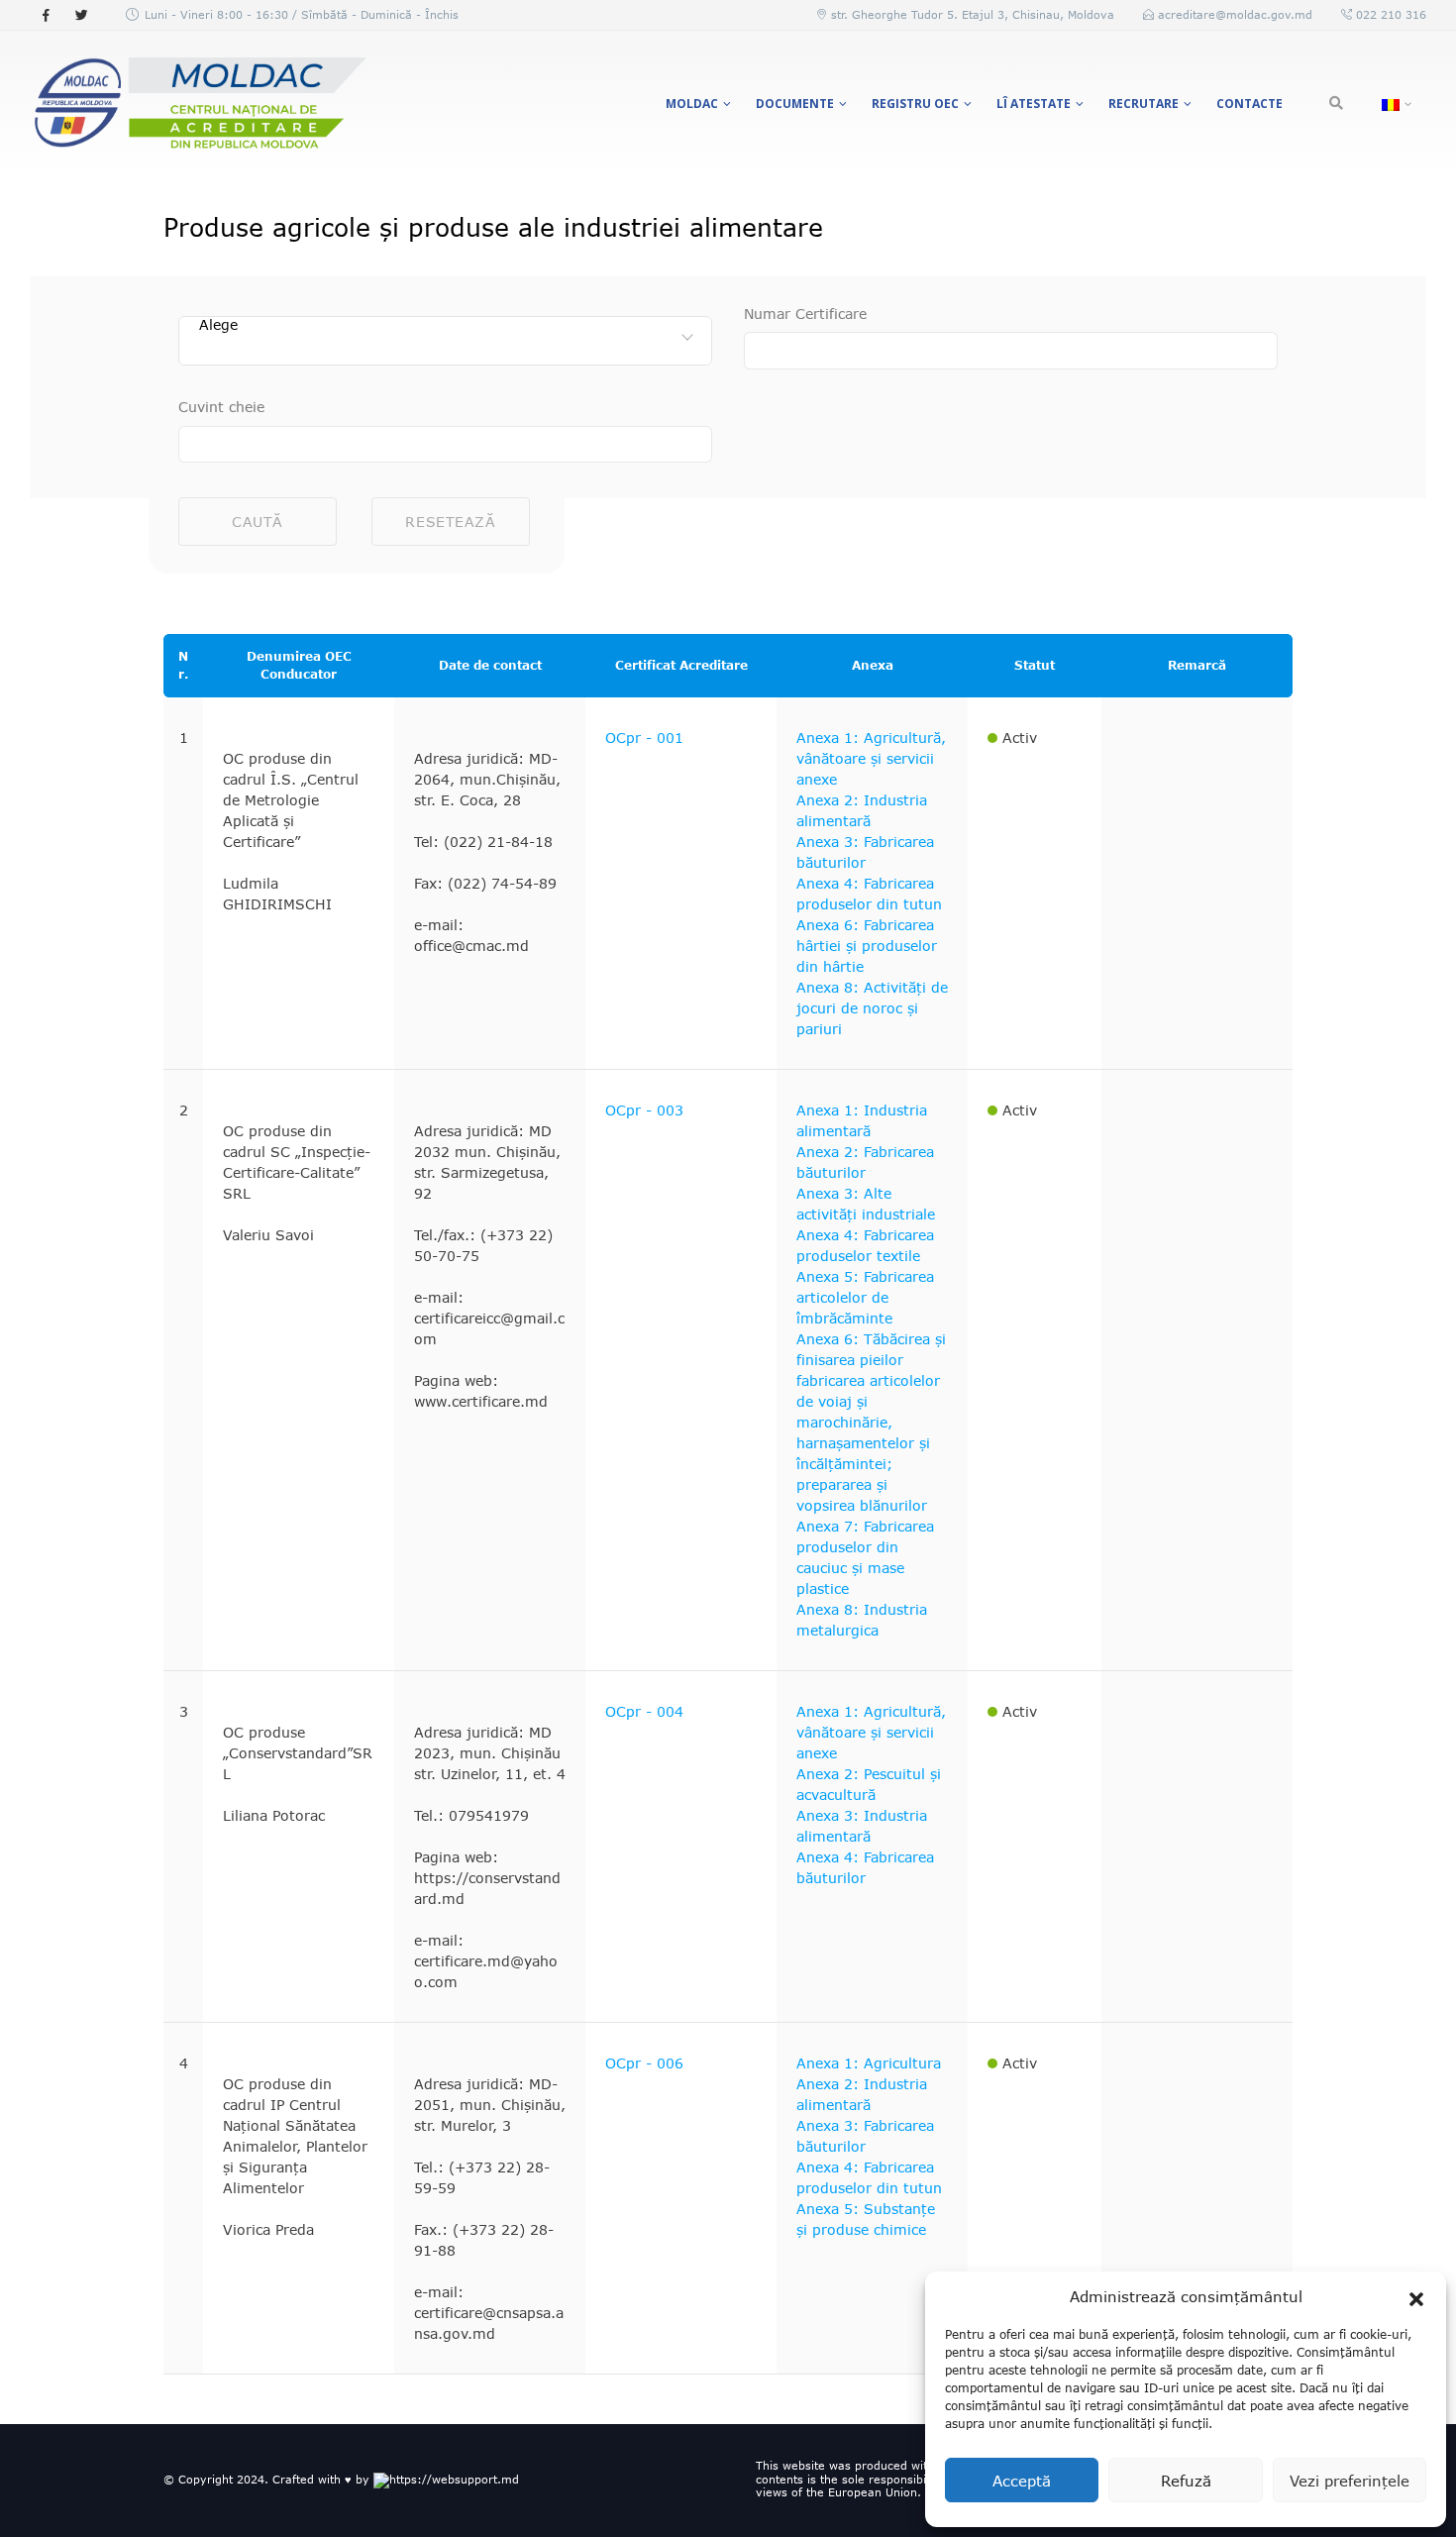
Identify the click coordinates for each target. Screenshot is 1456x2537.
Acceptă (1022, 2481)
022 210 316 (1389, 14)
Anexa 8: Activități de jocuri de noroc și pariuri (872, 1008)
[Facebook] (46, 15)
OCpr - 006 (644, 2063)
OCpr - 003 (644, 1110)
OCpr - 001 (644, 738)
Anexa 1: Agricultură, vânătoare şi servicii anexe (871, 758)
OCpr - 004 (644, 1711)
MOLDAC (692, 104)
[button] (1416, 2296)
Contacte (1249, 104)
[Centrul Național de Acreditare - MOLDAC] (198, 104)
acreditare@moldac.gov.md (1235, 14)
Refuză (1186, 2481)
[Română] (1394, 104)
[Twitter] (81, 15)
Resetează (450, 522)
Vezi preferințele (1350, 2481)
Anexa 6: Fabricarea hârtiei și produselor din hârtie (867, 946)
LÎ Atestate (1034, 104)
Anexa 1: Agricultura (869, 2063)
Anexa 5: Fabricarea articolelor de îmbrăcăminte (865, 1297)
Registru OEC (915, 104)
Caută (258, 522)
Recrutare (1144, 104)
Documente (795, 104)
